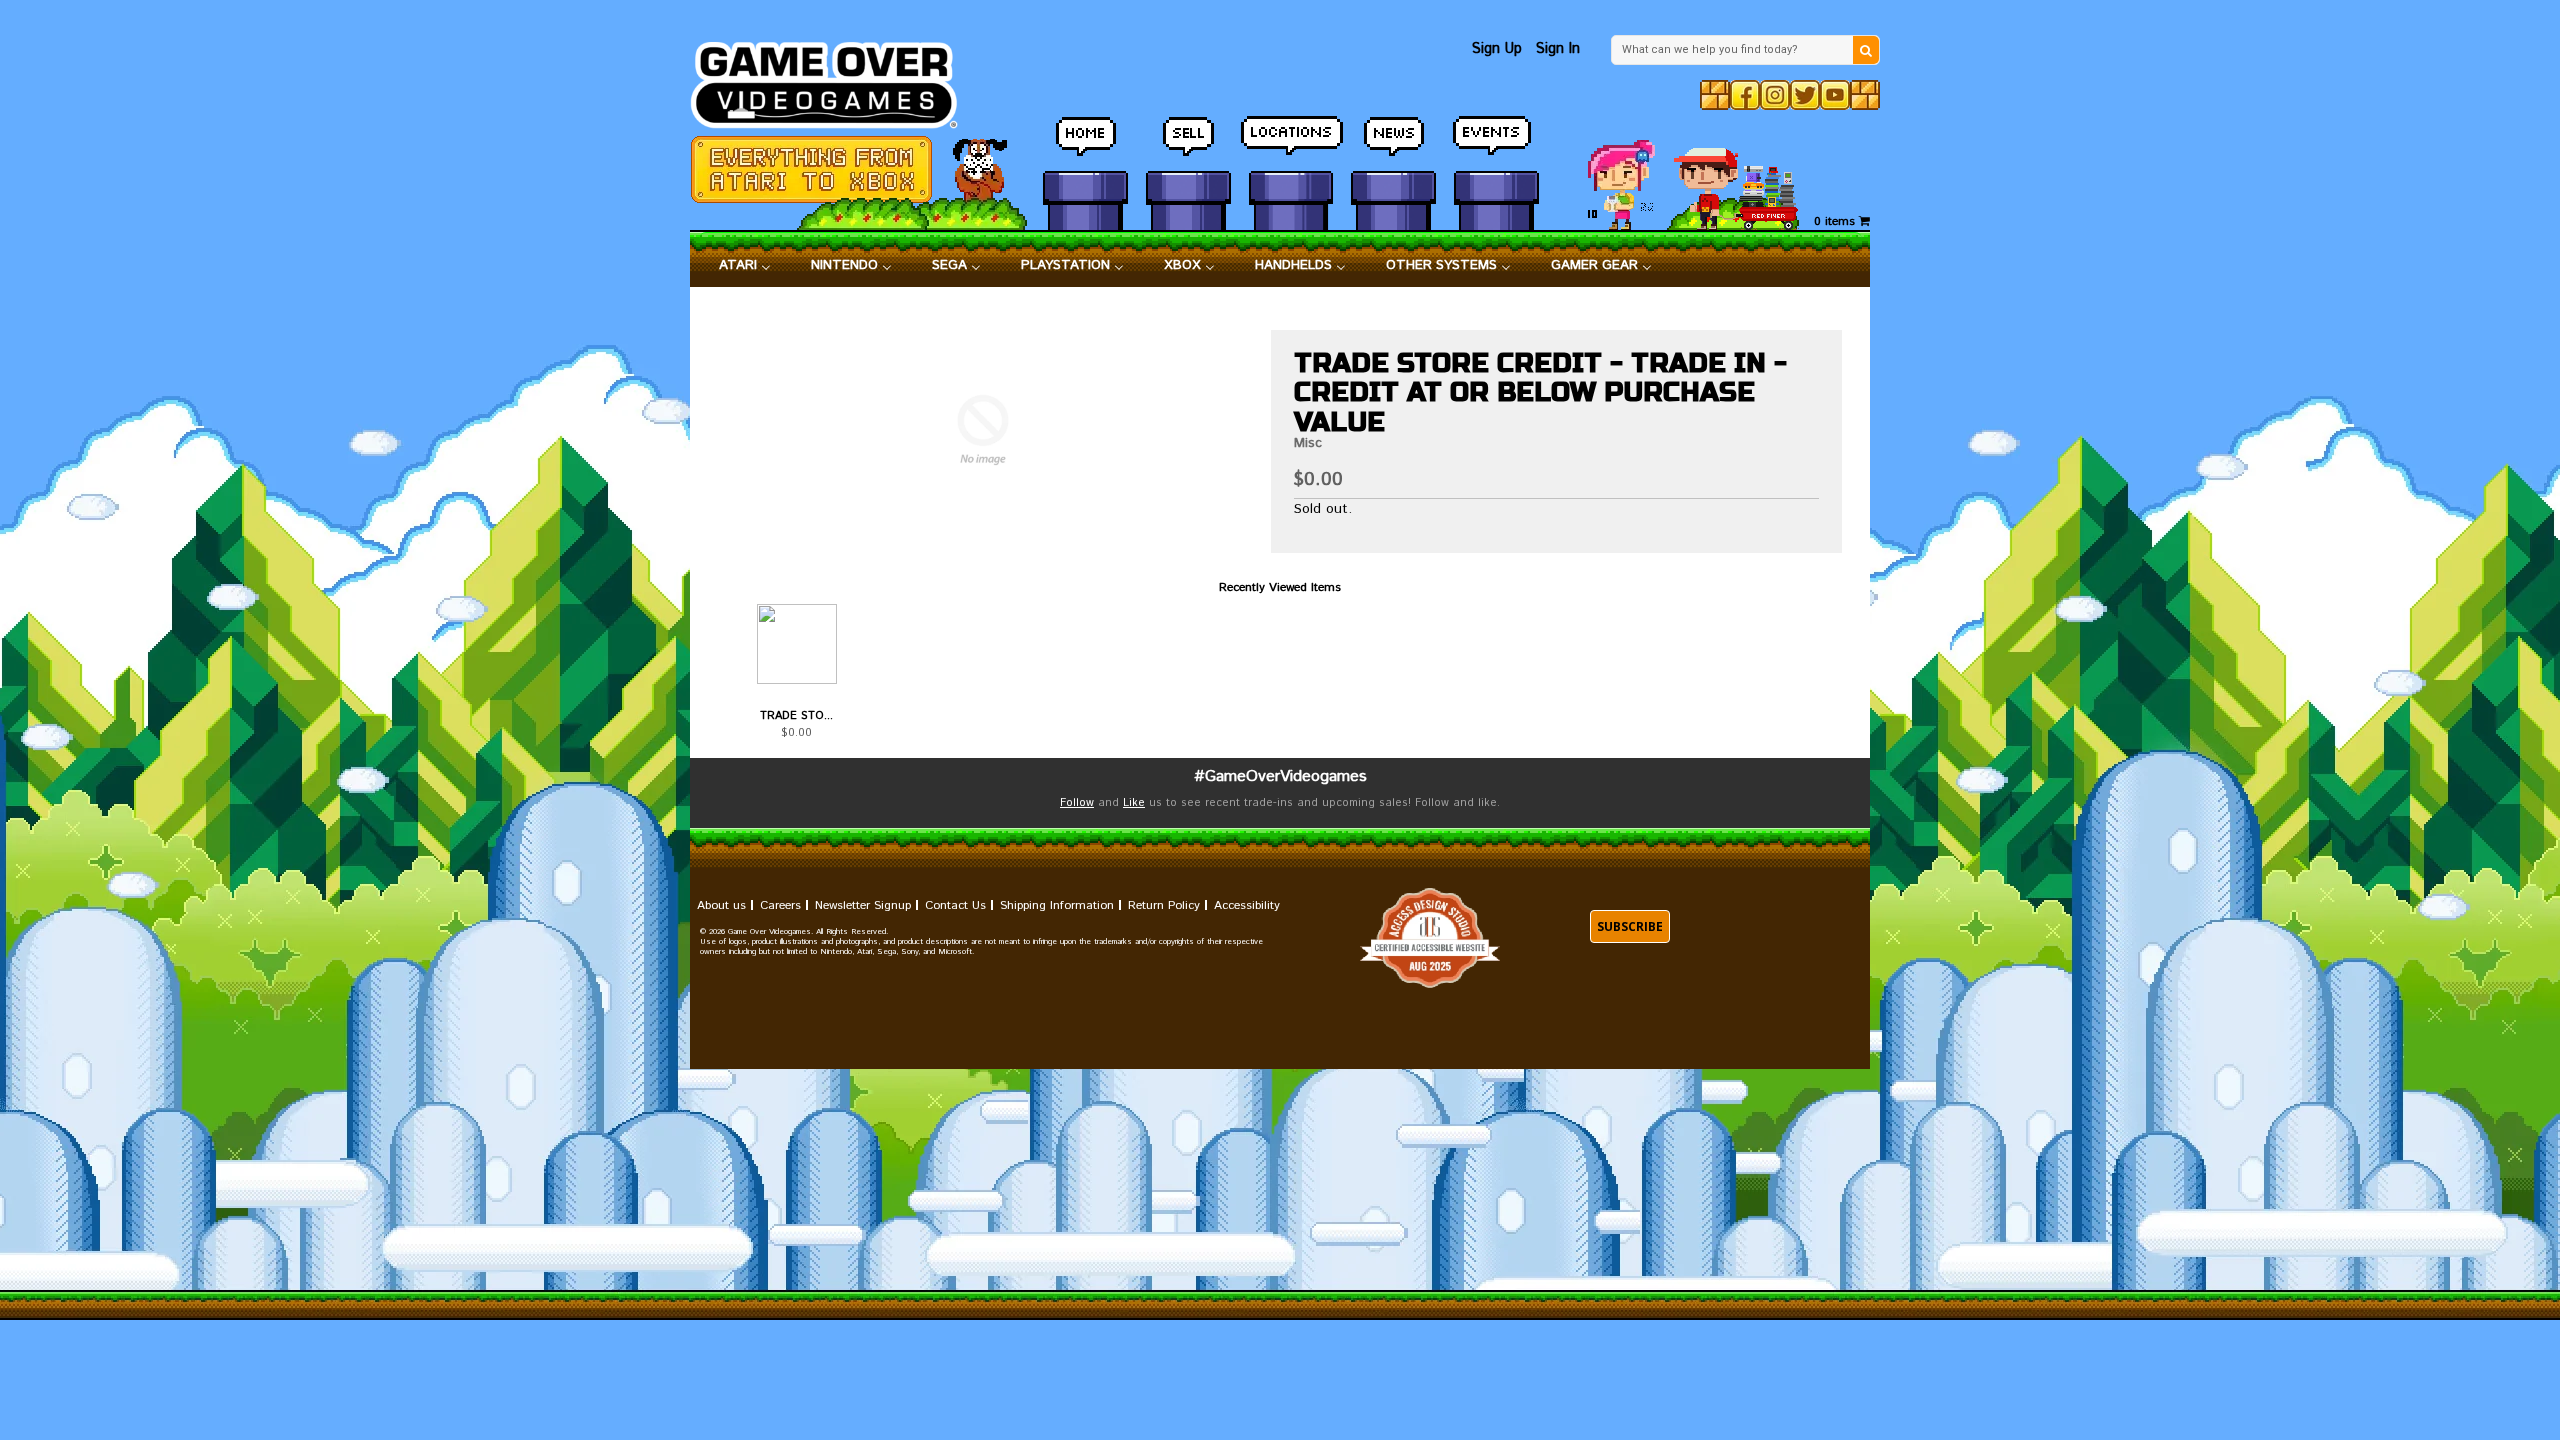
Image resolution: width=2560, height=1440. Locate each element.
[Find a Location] (1291, 145)
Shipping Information (1057, 905)
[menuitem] (745, 266)
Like (1134, 803)
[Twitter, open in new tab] (1805, 95)
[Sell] (1188, 145)
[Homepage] (835, 79)
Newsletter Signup (863, 905)
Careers (780, 905)
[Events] (1496, 145)
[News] (1393, 145)
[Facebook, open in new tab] (1745, 95)
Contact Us (955, 905)
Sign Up (1497, 48)
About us (721, 905)
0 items (1836, 221)
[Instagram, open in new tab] (1775, 95)
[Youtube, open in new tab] (1835, 95)
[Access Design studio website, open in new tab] (1430, 938)
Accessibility (1247, 905)
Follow (1077, 803)
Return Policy (1164, 905)
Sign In (1558, 48)
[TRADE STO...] (796, 644)
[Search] (1866, 50)
